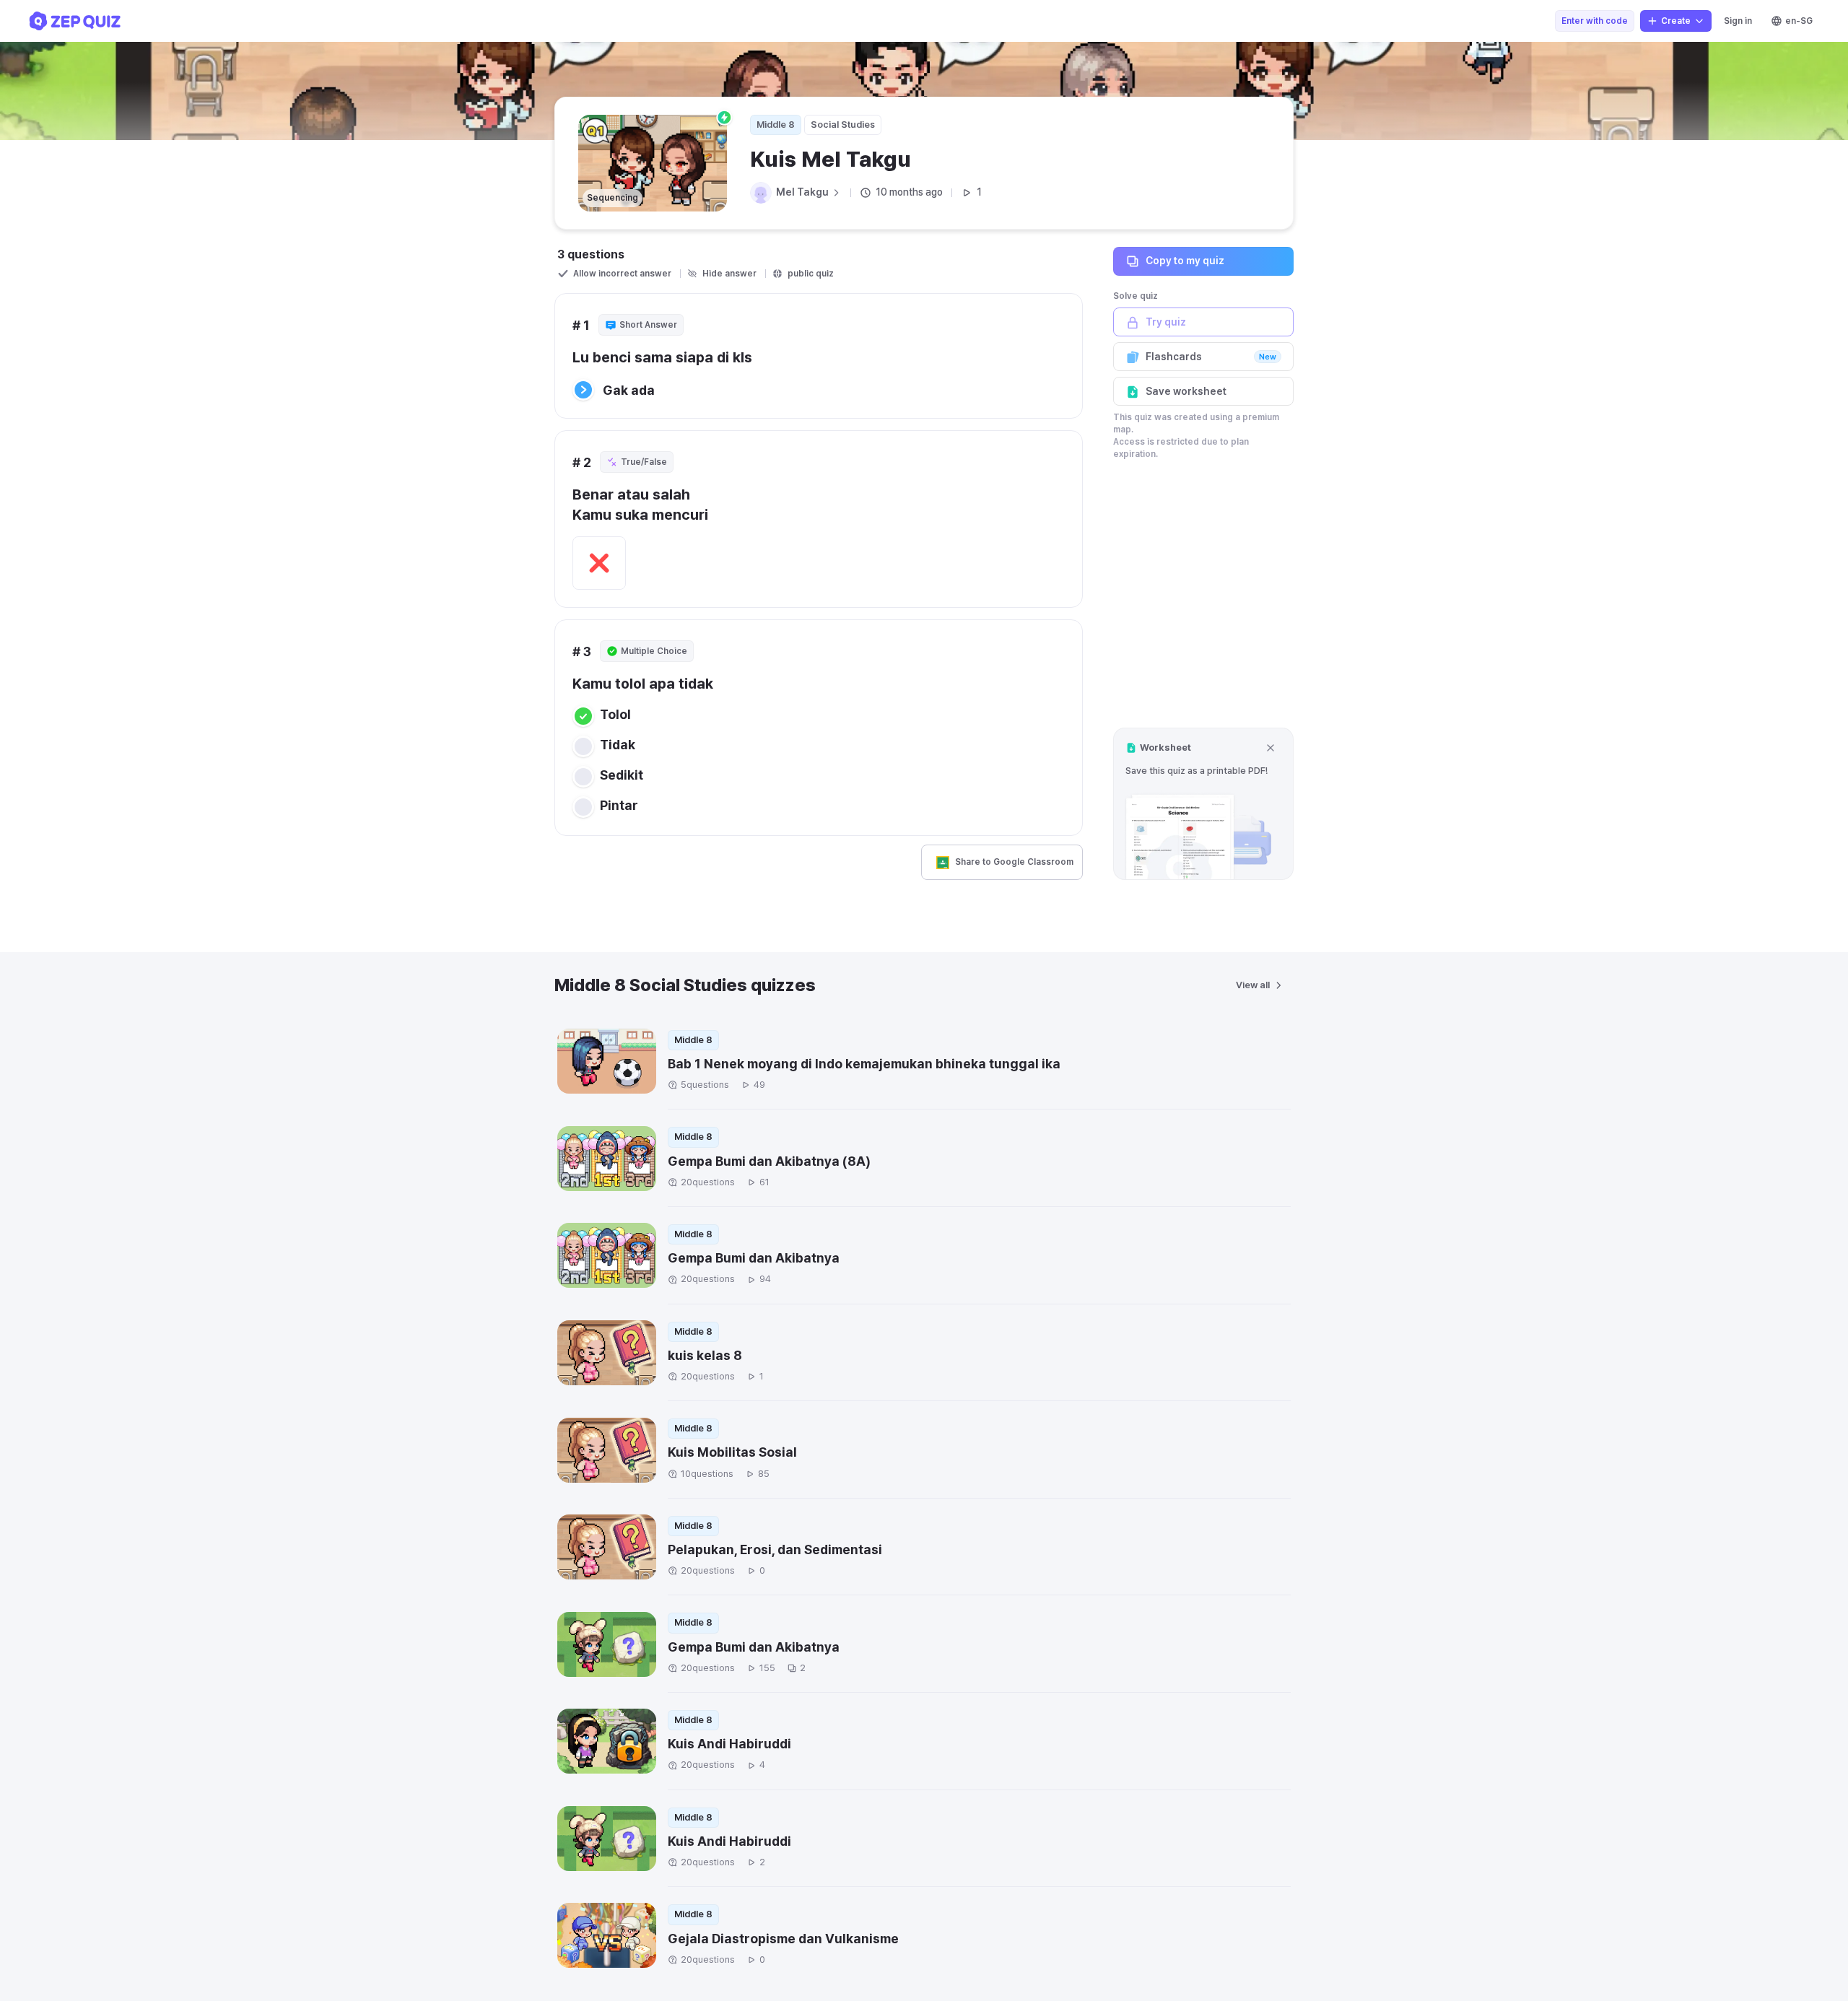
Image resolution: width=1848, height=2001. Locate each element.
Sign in (1738, 21)
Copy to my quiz (1185, 261)
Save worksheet (1186, 391)
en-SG (1799, 21)
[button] (1203, 804)
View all (1253, 985)
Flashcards (1211, 357)
